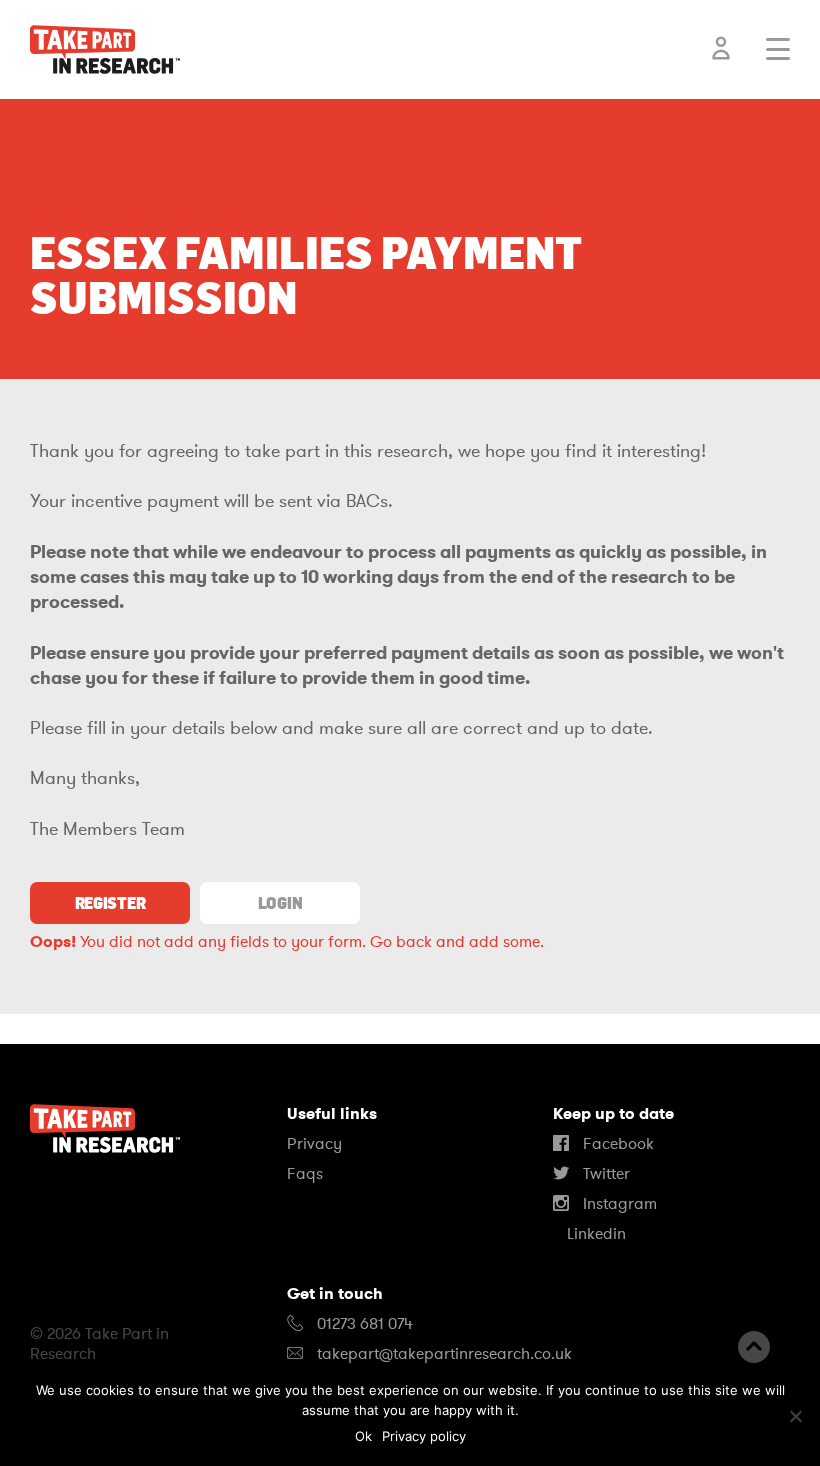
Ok (363, 1436)
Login (280, 903)
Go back (401, 942)
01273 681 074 (363, 1324)
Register (110, 903)
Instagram (618, 1204)
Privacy (314, 1144)
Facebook (616, 1144)
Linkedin (594, 1234)
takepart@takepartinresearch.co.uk (444, 1354)
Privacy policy (424, 1436)
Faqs (305, 1174)
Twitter (604, 1174)
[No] (795, 1416)
